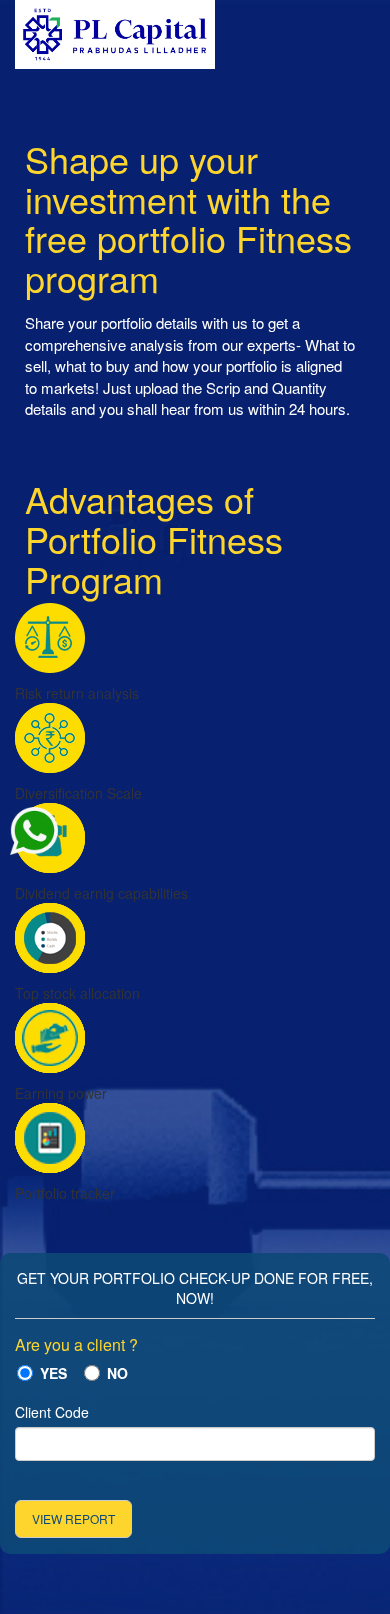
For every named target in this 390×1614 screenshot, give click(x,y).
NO (117, 1373)
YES (53, 1373)
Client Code (52, 1412)
